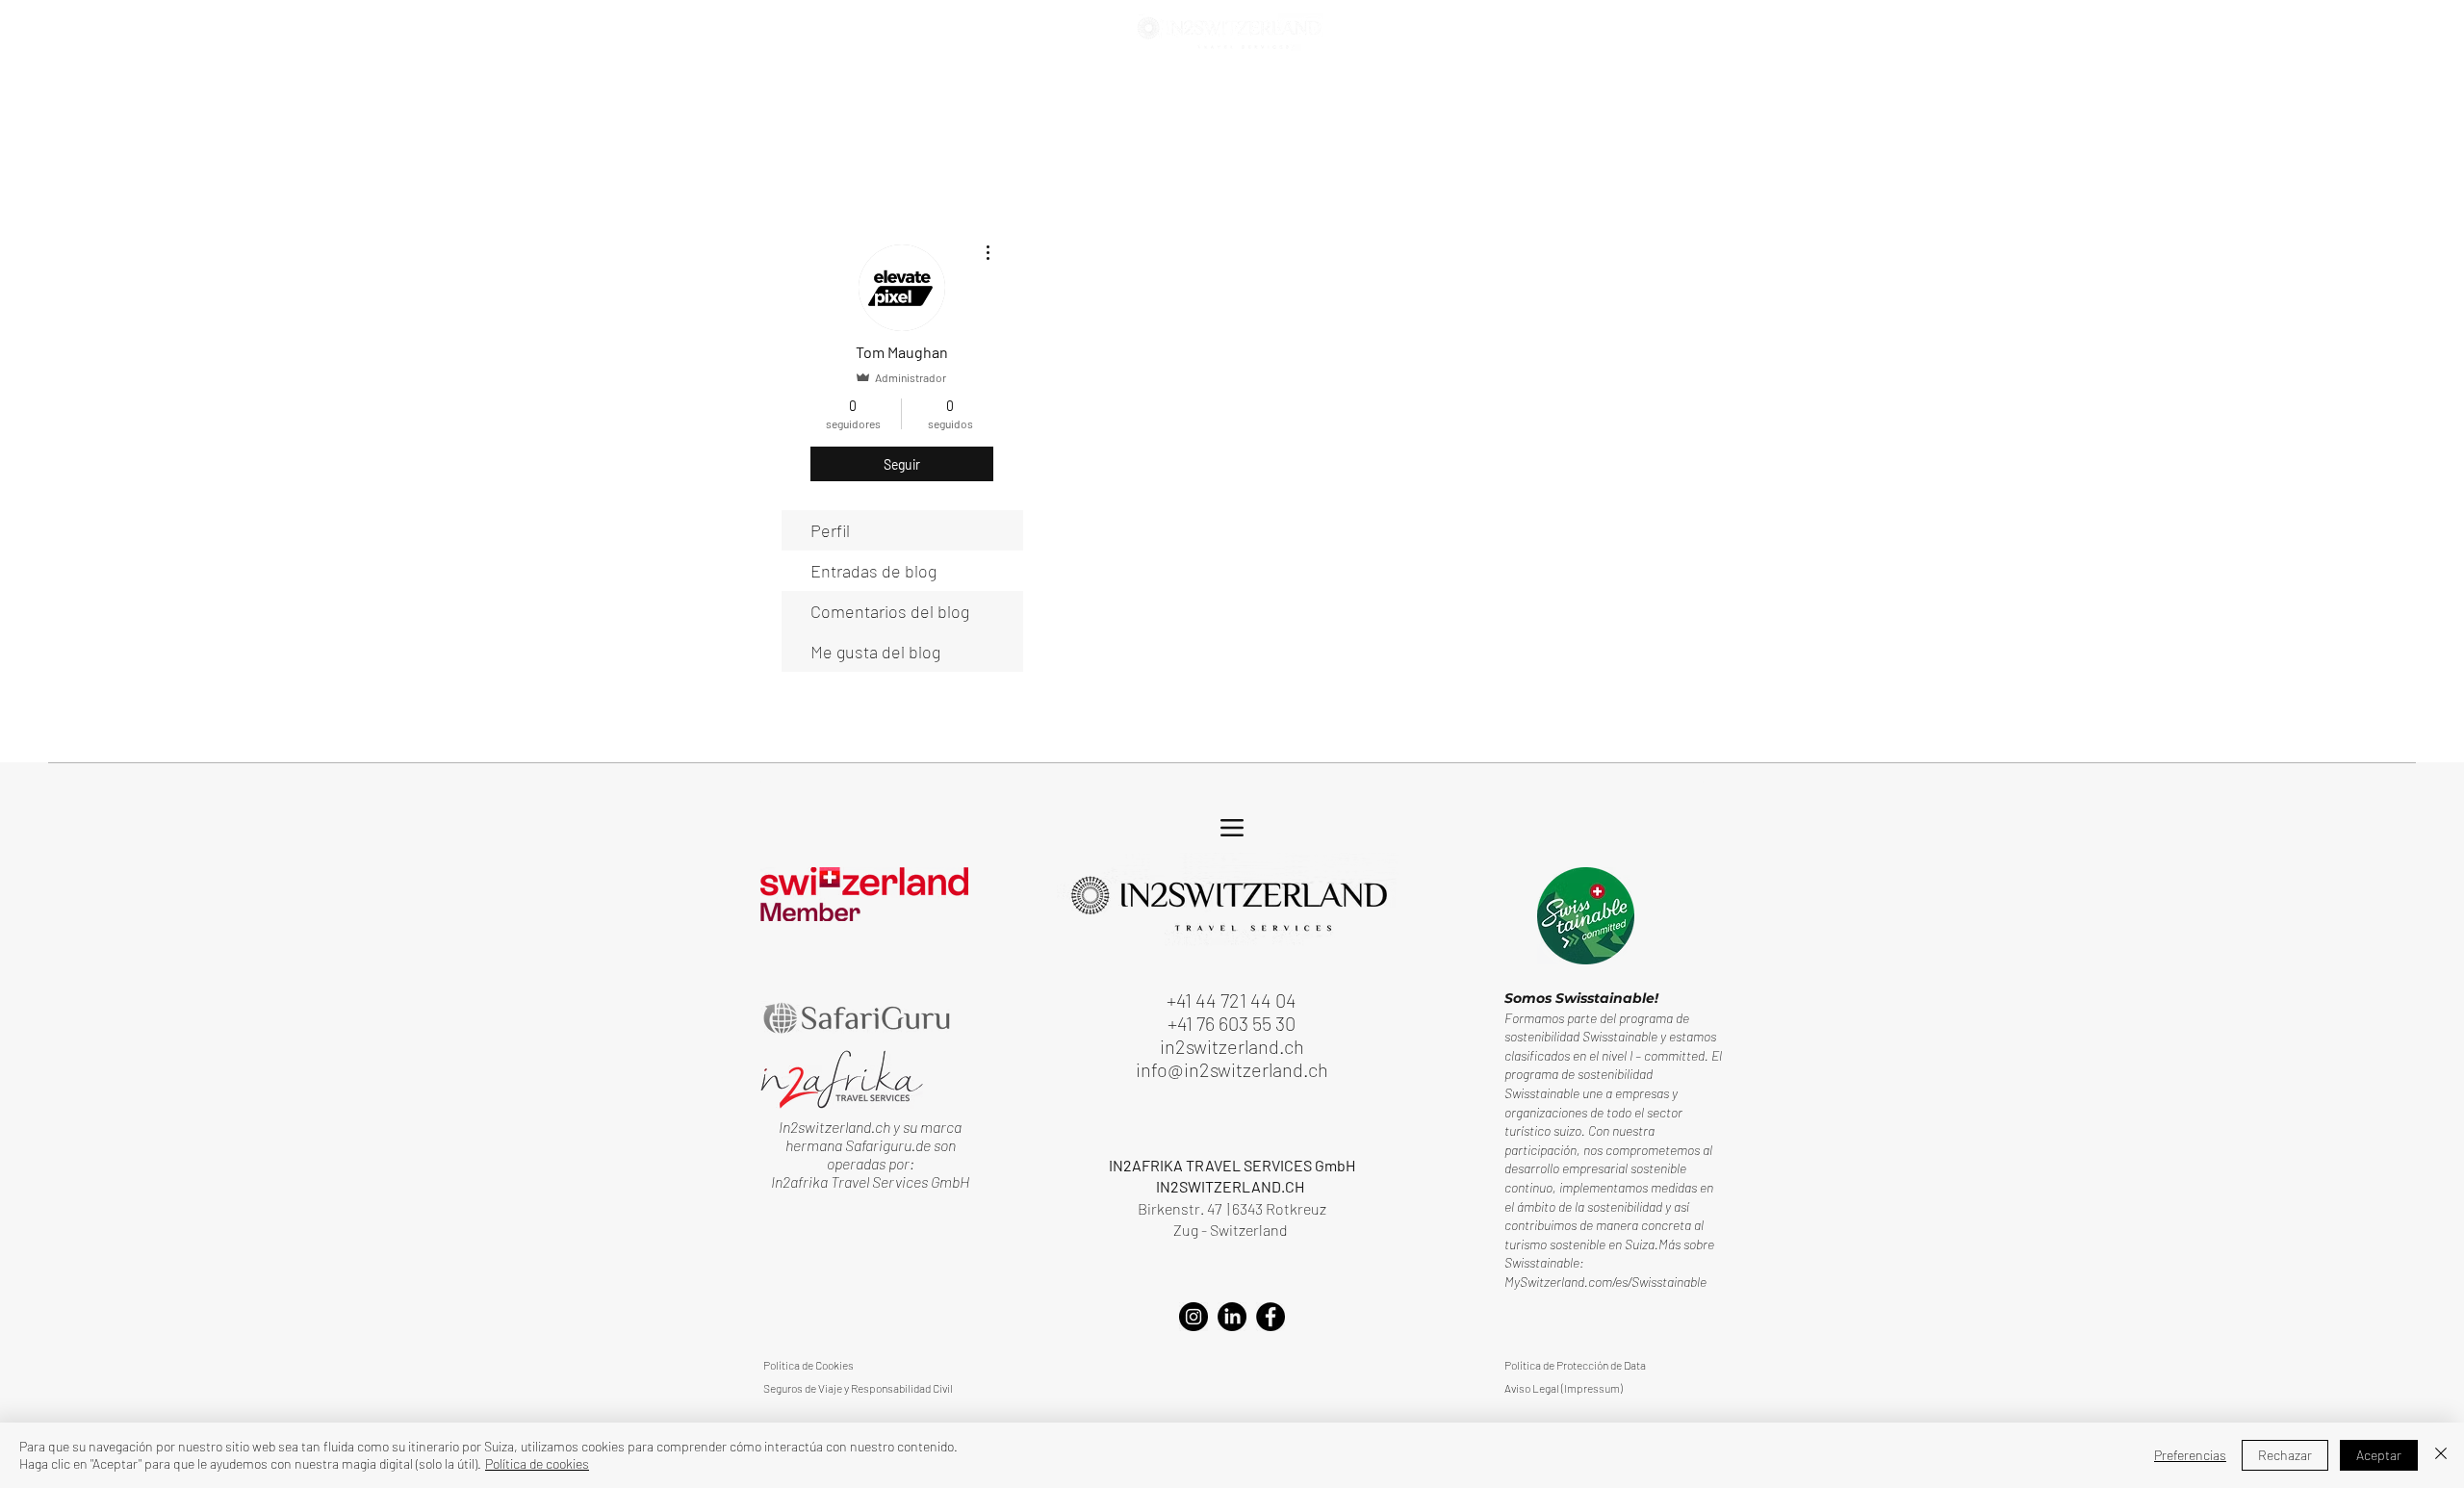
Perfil (830, 530)
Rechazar (2285, 1455)
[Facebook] (1270, 1317)
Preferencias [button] (2190, 1455)
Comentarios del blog (890, 611)
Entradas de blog (873, 571)
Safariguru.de (889, 1145)
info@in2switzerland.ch (1232, 1069)
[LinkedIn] (1232, 1317)
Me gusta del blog (875, 652)
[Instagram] (1193, 1317)
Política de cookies (537, 1463)
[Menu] (794, 36)
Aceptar (2379, 1455)
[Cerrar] (2441, 1455)
